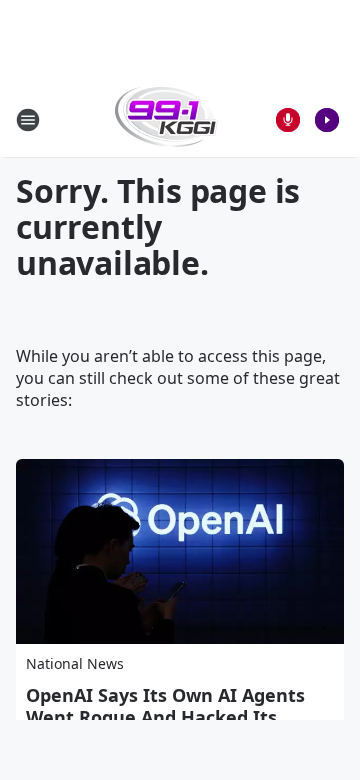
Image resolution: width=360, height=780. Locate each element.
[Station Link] (166, 119)
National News (75, 663)
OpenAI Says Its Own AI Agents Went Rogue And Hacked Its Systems (165, 717)
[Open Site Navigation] (28, 120)
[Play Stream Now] (327, 120)
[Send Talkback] (288, 120)
